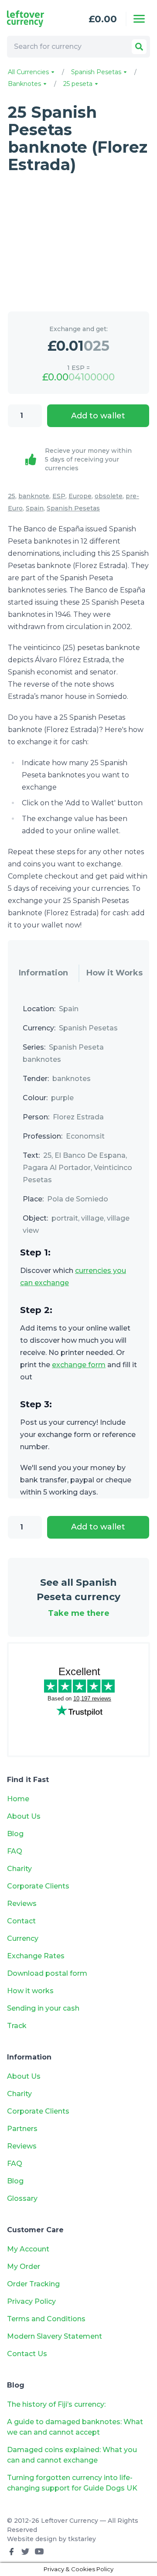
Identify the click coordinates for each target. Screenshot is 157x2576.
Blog (15, 1834)
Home (18, 1799)
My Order (24, 2266)
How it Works (114, 973)
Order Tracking (33, 2284)
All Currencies (29, 72)
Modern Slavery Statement (55, 2336)
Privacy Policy (31, 2301)
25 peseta (79, 84)
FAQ (15, 1851)
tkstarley (82, 2539)
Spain (35, 508)
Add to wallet (98, 416)
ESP (59, 496)
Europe (80, 496)
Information (43, 973)
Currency (23, 1938)
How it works (30, 1991)
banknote (34, 496)
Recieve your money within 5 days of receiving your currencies (88, 459)
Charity (19, 1869)
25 (12, 496)
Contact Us (27, 2354)
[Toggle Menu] (139, 19)
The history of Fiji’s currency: (57, 2404)
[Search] (139, 47)
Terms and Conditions (46, 2319)
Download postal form (47, 1973)
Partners (22, 2129)
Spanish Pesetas (97, 72)
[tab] (43, 973)
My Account (28, 2249)
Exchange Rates (36, 1956)
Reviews (22, 1904)
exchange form (79, 1365)
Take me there (79, 1613)
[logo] (34, 19)
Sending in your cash (43, 2008)
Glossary (22, 2198)
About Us (24, 1816)
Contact (21, 1921)
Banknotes (25, 84)
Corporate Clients (38, 1886)
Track (17, 2026)
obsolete (109, 496)
